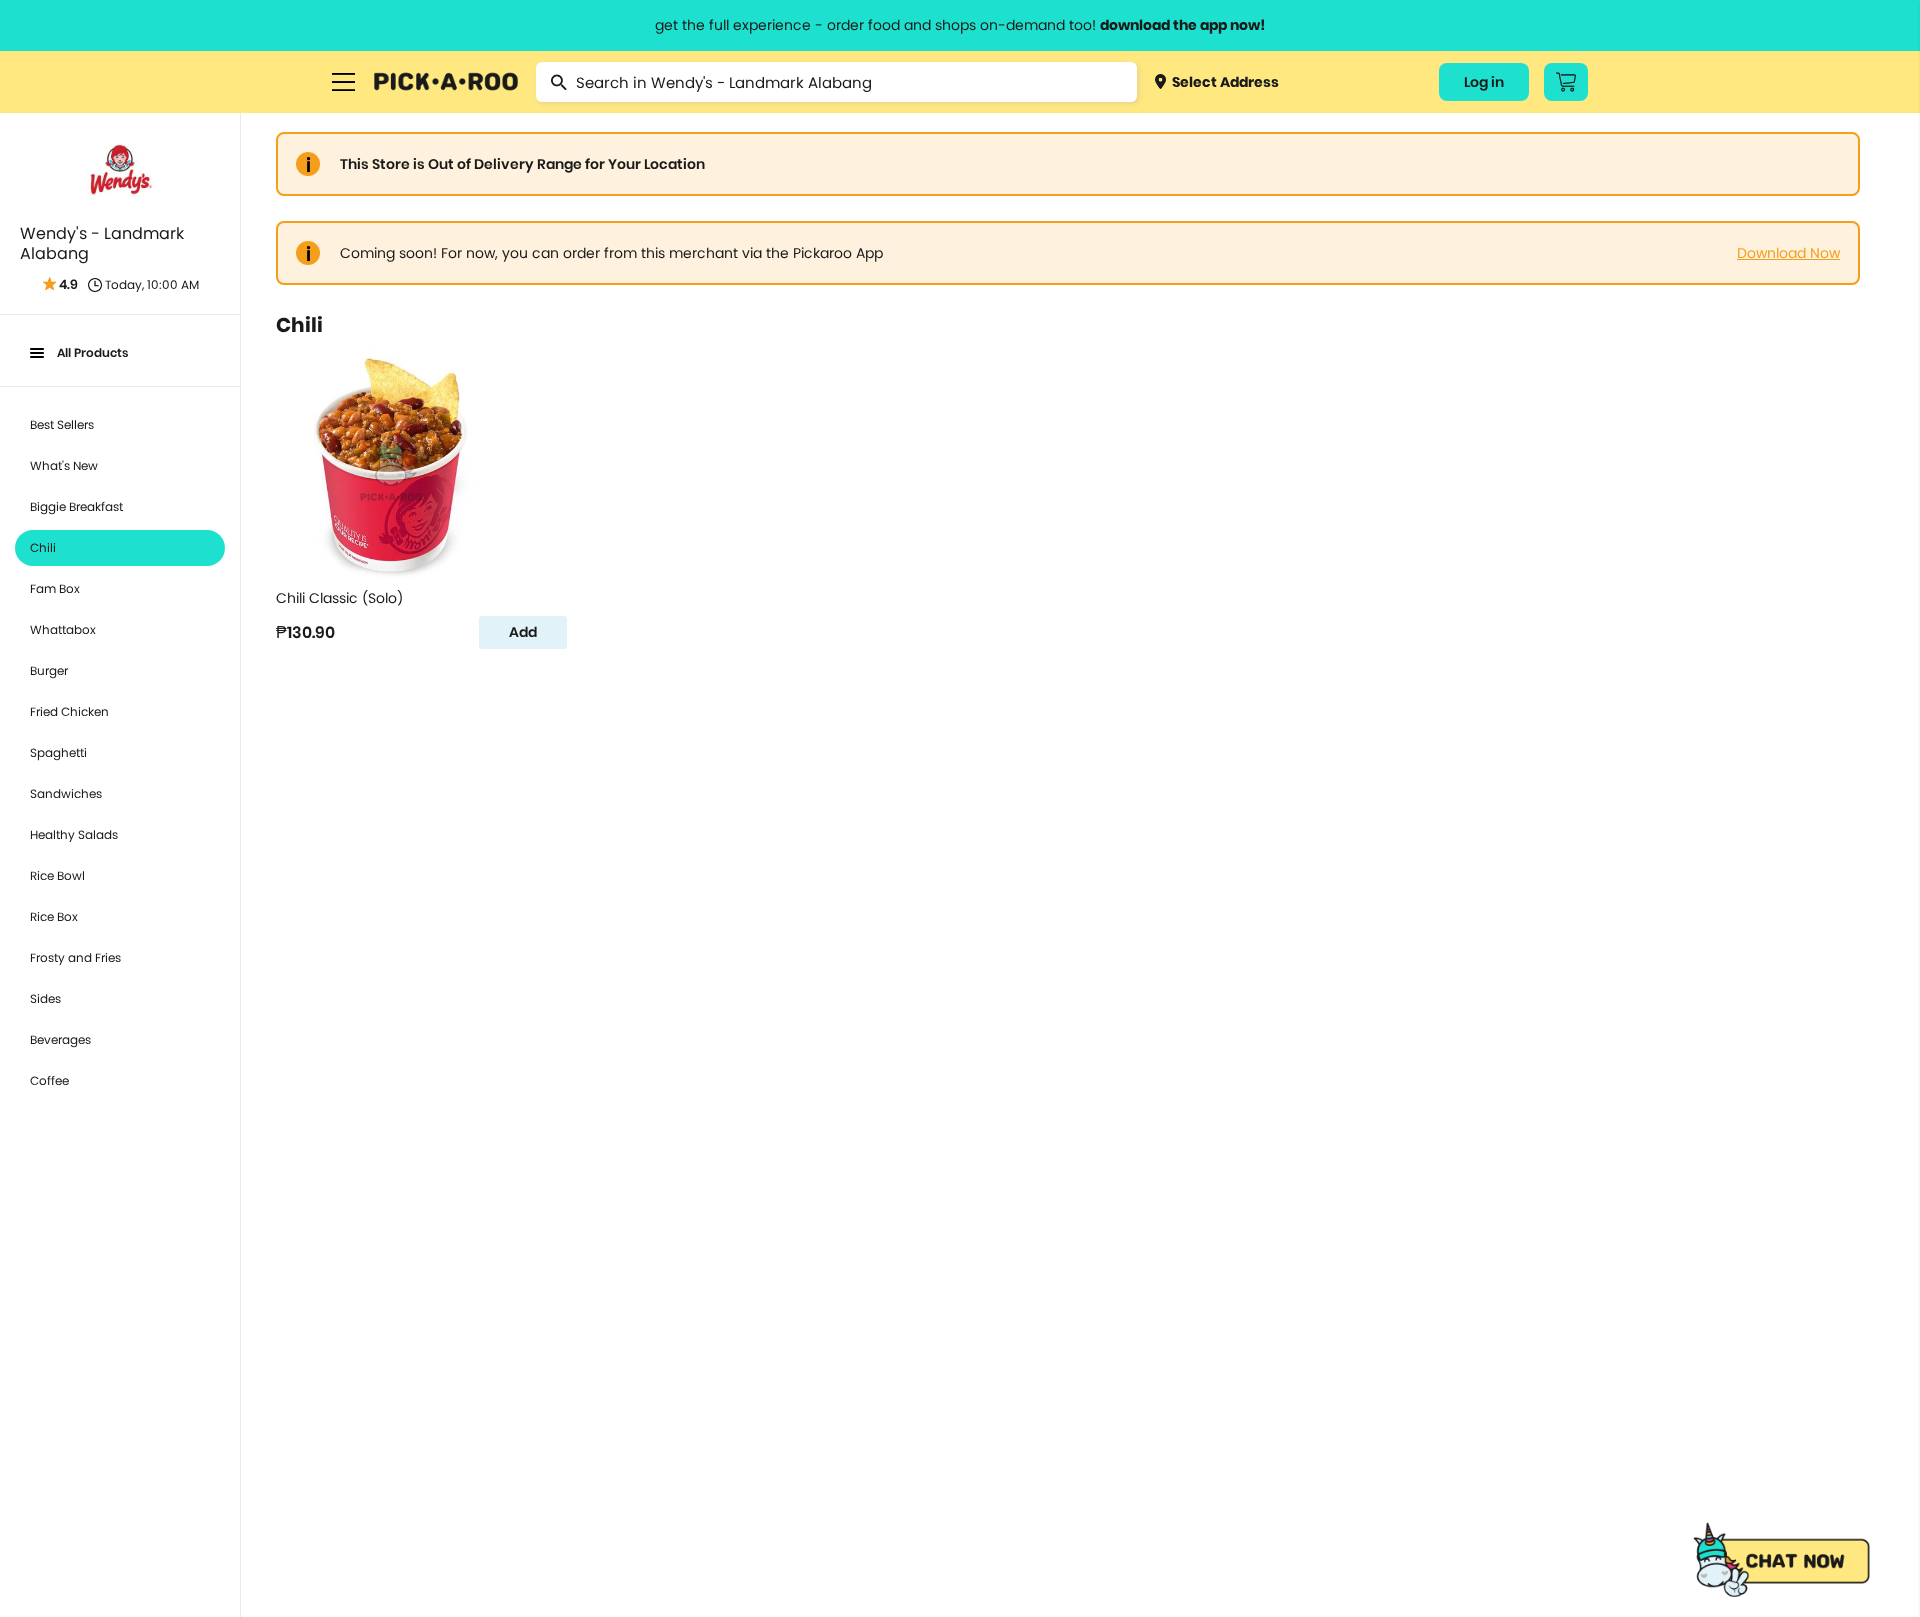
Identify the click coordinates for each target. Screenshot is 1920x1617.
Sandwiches (66, 793)
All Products (92, 352)
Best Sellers (62, 424)
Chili (43, 547)
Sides (45, 998)
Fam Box (55, 588)
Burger (49, 670)
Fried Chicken (69, 711)
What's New (64, 465)
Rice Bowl (57, 875)
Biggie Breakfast (76, 506)
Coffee (49, 1080)
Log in (1484, 82)
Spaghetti (58, 752)
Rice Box (54, 916)
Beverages (60, 1039)
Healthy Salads (74, 834)
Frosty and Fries (75, 957)
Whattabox (63, 629)
